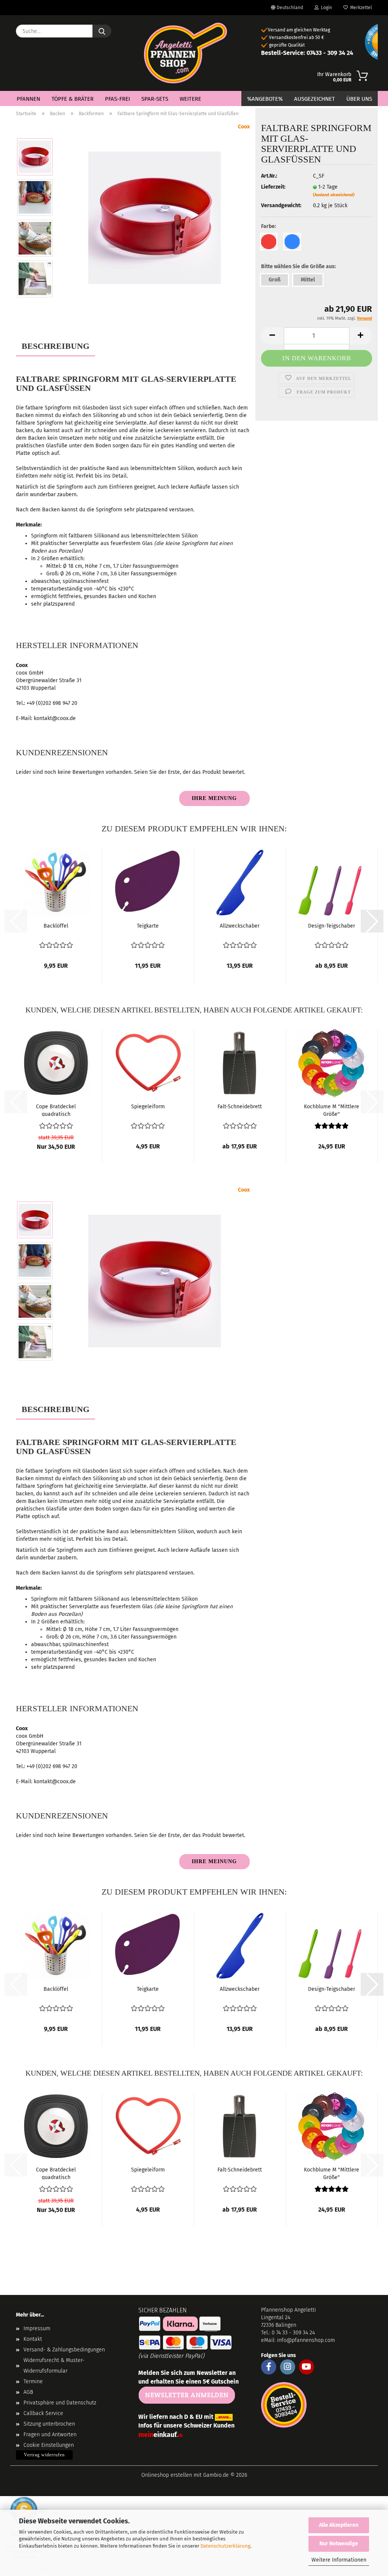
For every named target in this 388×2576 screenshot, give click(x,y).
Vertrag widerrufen (44, 2455)
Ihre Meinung (214, 798)
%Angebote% (265, 99)
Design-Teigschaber (332, 926)
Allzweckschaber (240, 926)
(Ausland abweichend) (334, 195)
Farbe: (268, 226)
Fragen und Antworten (50, 2435)
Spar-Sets (155, 99)
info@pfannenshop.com (306, 2340)
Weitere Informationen (339, 2560)
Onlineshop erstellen (167, 2475)
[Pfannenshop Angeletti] (185, 53)
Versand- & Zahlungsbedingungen (64, 2350)
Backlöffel (56, 926)
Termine (33, 2382)
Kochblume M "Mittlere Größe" (332, 1110)
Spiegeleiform (148, 1107)
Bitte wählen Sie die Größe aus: (298, 266)
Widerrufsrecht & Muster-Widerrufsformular (54, 2366)
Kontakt (33, 2339)
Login (325, 8)
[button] (372, 921)
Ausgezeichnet (314, 99)
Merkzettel (360, 8)
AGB (28, 2392)
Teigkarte (148, 926)
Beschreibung (56, 346)
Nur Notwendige (339, 2544)
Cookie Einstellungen (49, 2445)
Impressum (37, 2328)
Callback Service (43, 2413)
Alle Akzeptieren (339, 2525)
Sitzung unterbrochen (49, 2424)
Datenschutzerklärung (225, 2546)
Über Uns (359, 99)
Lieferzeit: (273, 187)
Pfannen (28, 99)
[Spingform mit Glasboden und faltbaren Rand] (155, 218)
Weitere (190, 99)
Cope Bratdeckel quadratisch (56, 1110)
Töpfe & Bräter (73, 99)
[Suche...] (102, 31)
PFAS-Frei (117, 99)
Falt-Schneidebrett (240, 1107)
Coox (244, 127)
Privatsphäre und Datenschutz (60, 2403)
